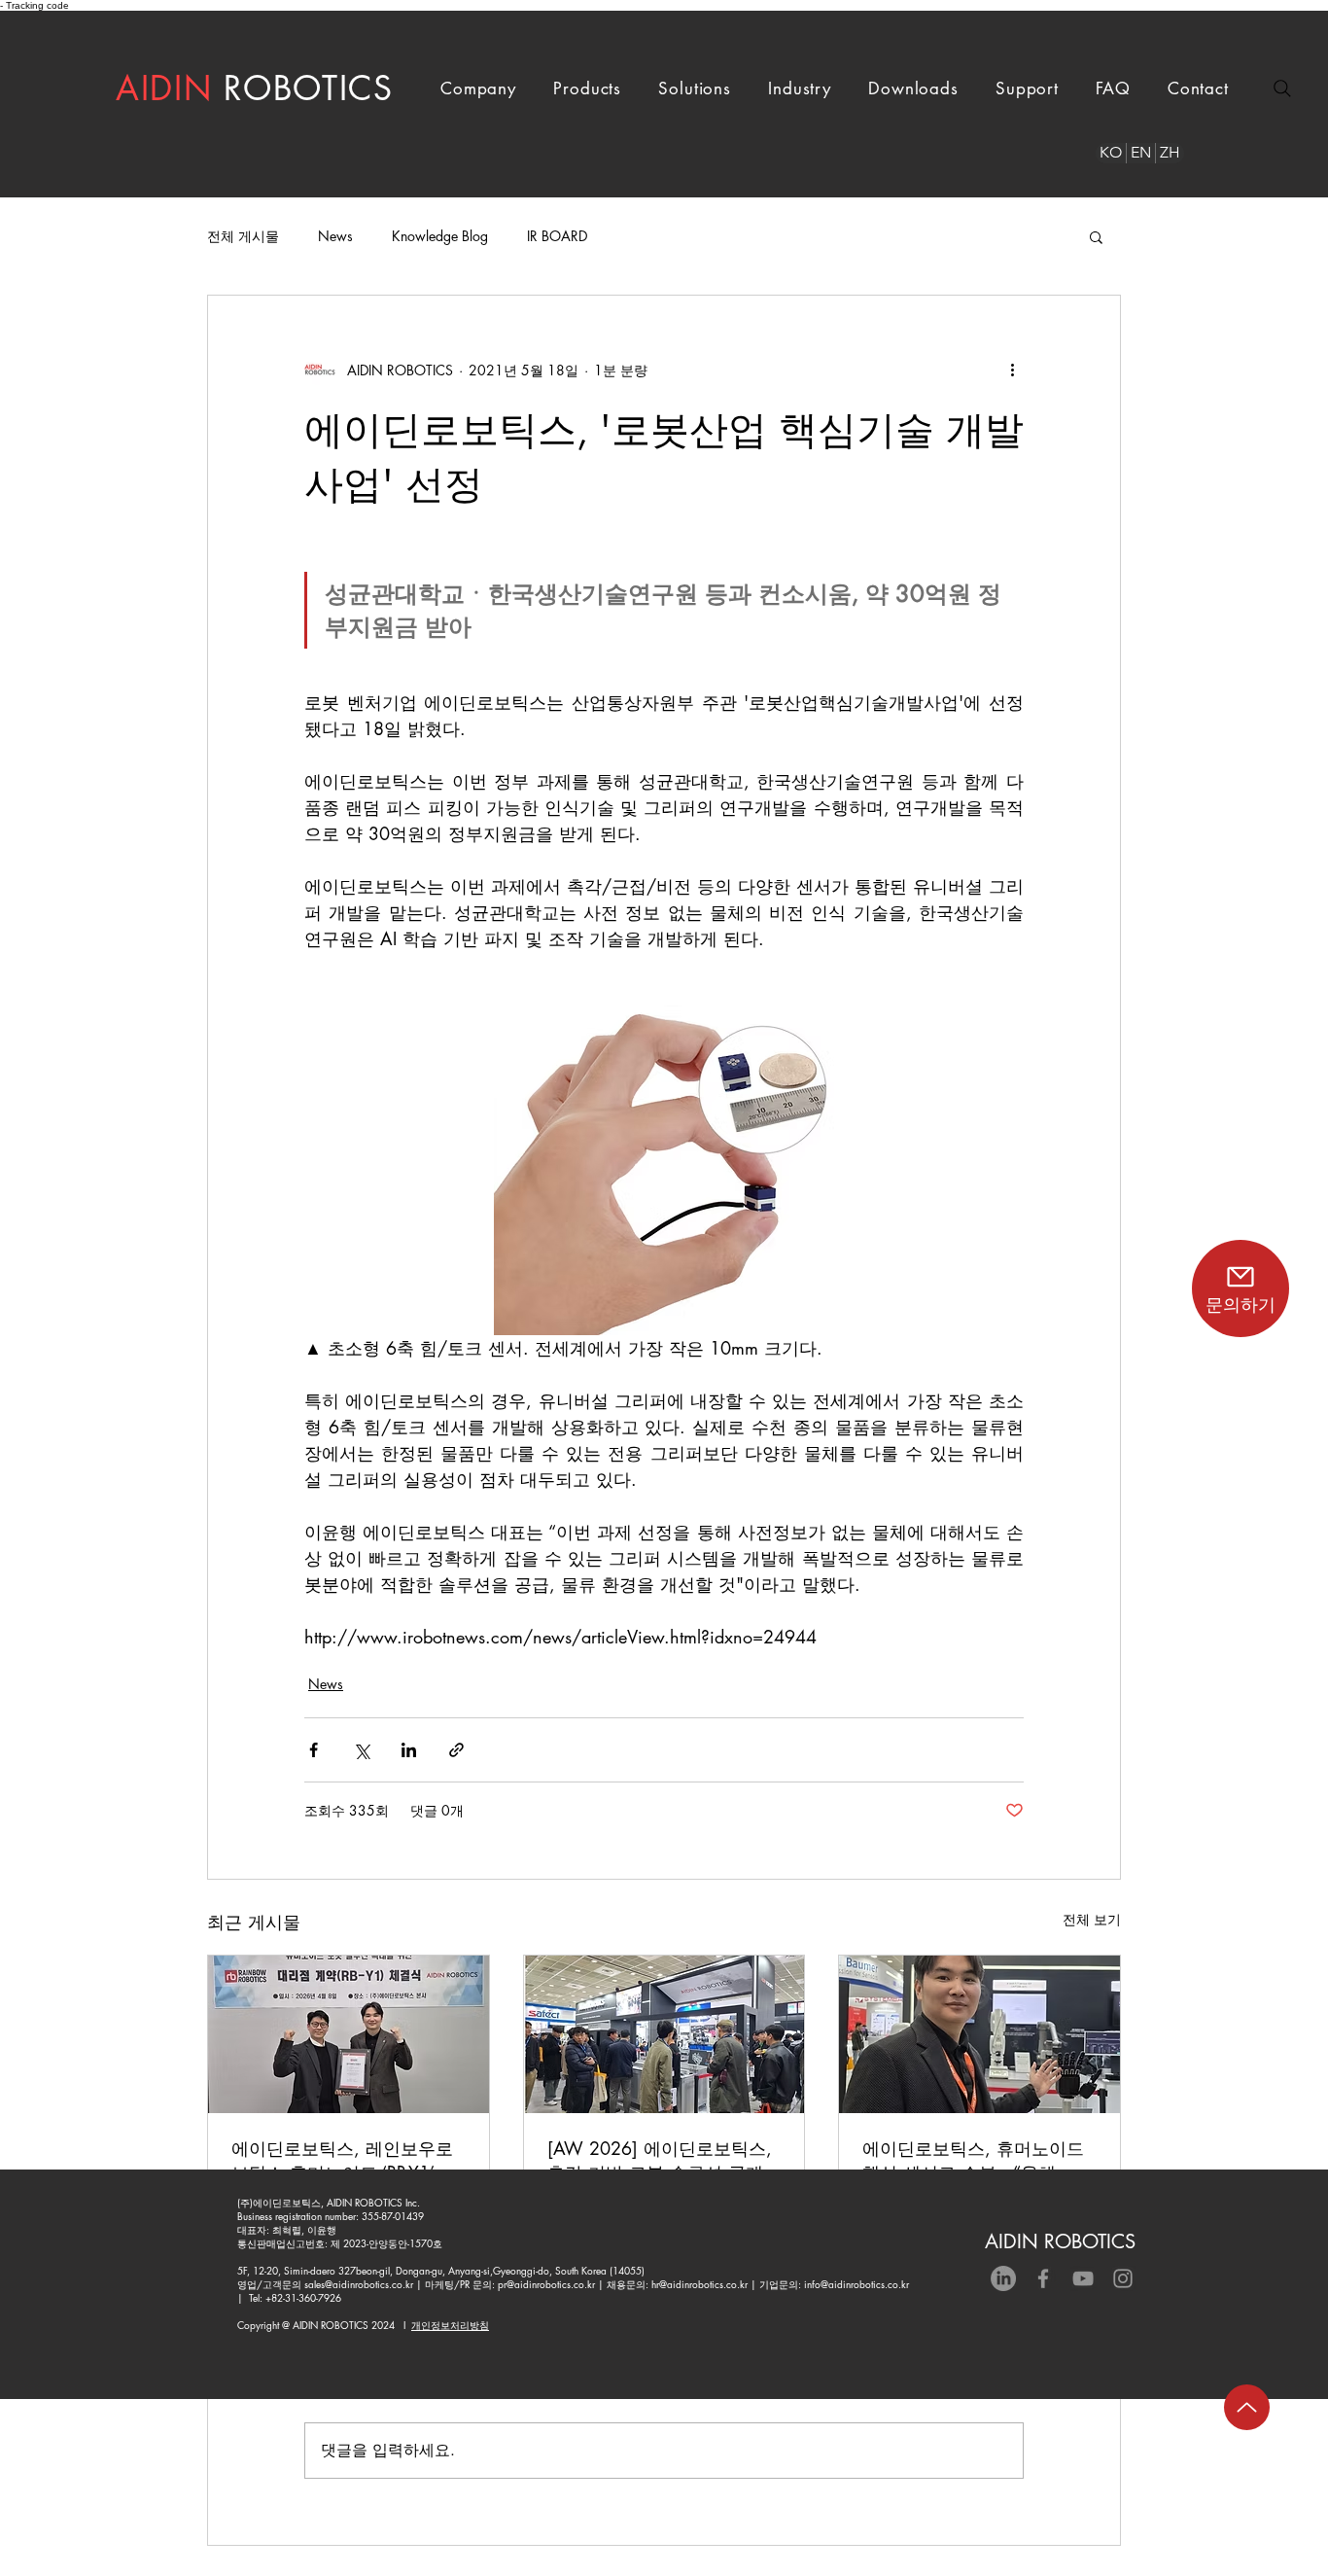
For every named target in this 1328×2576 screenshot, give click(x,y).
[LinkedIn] (1003, 2278)
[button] (478, 88)
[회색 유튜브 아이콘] (1083, 2278)
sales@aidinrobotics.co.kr (359, 2284)
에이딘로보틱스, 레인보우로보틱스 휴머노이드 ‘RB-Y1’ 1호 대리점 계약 (342, 2161)
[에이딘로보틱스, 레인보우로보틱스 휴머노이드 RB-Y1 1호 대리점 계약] (349, 2034)
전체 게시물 (243, 236)
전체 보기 (1092, 1919)
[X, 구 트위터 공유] (361, 1750)
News (335, 236)
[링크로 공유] (456, 1750)
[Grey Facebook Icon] (1043, 2278)
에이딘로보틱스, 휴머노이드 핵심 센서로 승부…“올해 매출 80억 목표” (973, 2161)
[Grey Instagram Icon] (1123, 2278)
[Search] (1282, 88)
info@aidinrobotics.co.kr (856, 2284)
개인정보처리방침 (450, 2325)
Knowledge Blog (440, 236)
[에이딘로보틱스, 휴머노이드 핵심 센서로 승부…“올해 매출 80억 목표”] (979, 2034)
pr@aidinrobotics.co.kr (546, 2284)
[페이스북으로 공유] (314, 1750)
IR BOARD (557, 236)
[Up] (1247, 2407)
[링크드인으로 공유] (409, 1750)
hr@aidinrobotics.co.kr (699, 2284)
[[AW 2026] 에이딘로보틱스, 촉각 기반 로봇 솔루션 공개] (664, 2034)
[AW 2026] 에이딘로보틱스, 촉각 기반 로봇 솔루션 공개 (660, 2160)
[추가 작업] (1012, 370)
